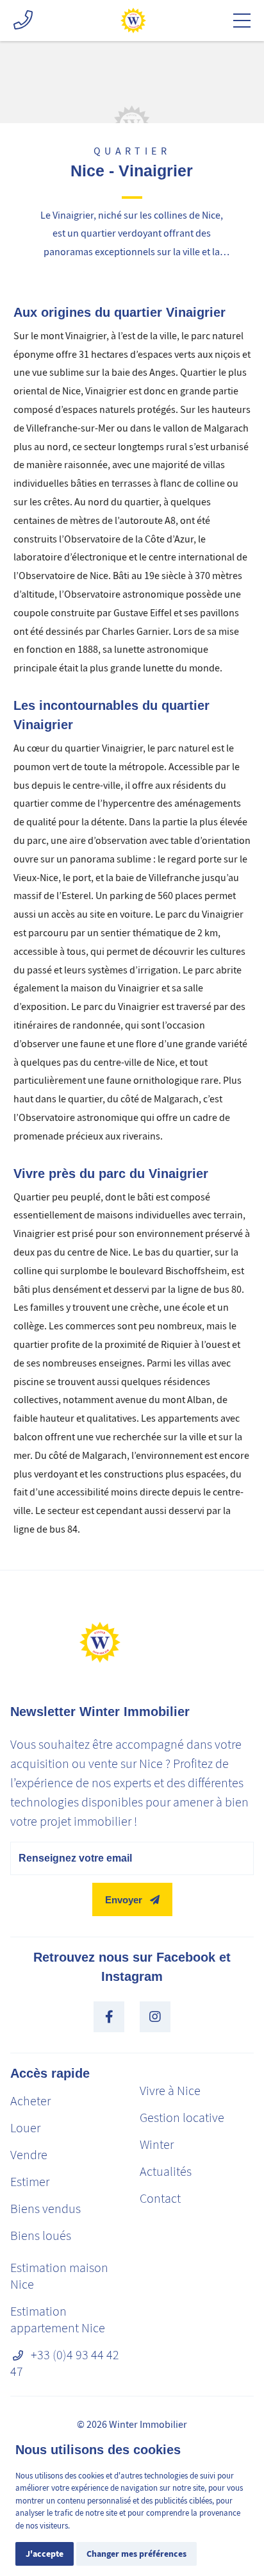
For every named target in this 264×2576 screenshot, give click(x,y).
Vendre (29, 2155)
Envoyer (124, 1900)
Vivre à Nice (170, 2091)
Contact (160, 2199)
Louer (25, 2128)
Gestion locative (182, 2118)
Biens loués (41, 2236)
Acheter (30, 2101)
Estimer (30, 2182)
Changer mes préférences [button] (136, 2554)
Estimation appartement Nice (58, 2320)
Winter (157, 2145)
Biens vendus (45, 2209)
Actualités (166, 2172)
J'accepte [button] (45, 2554)
